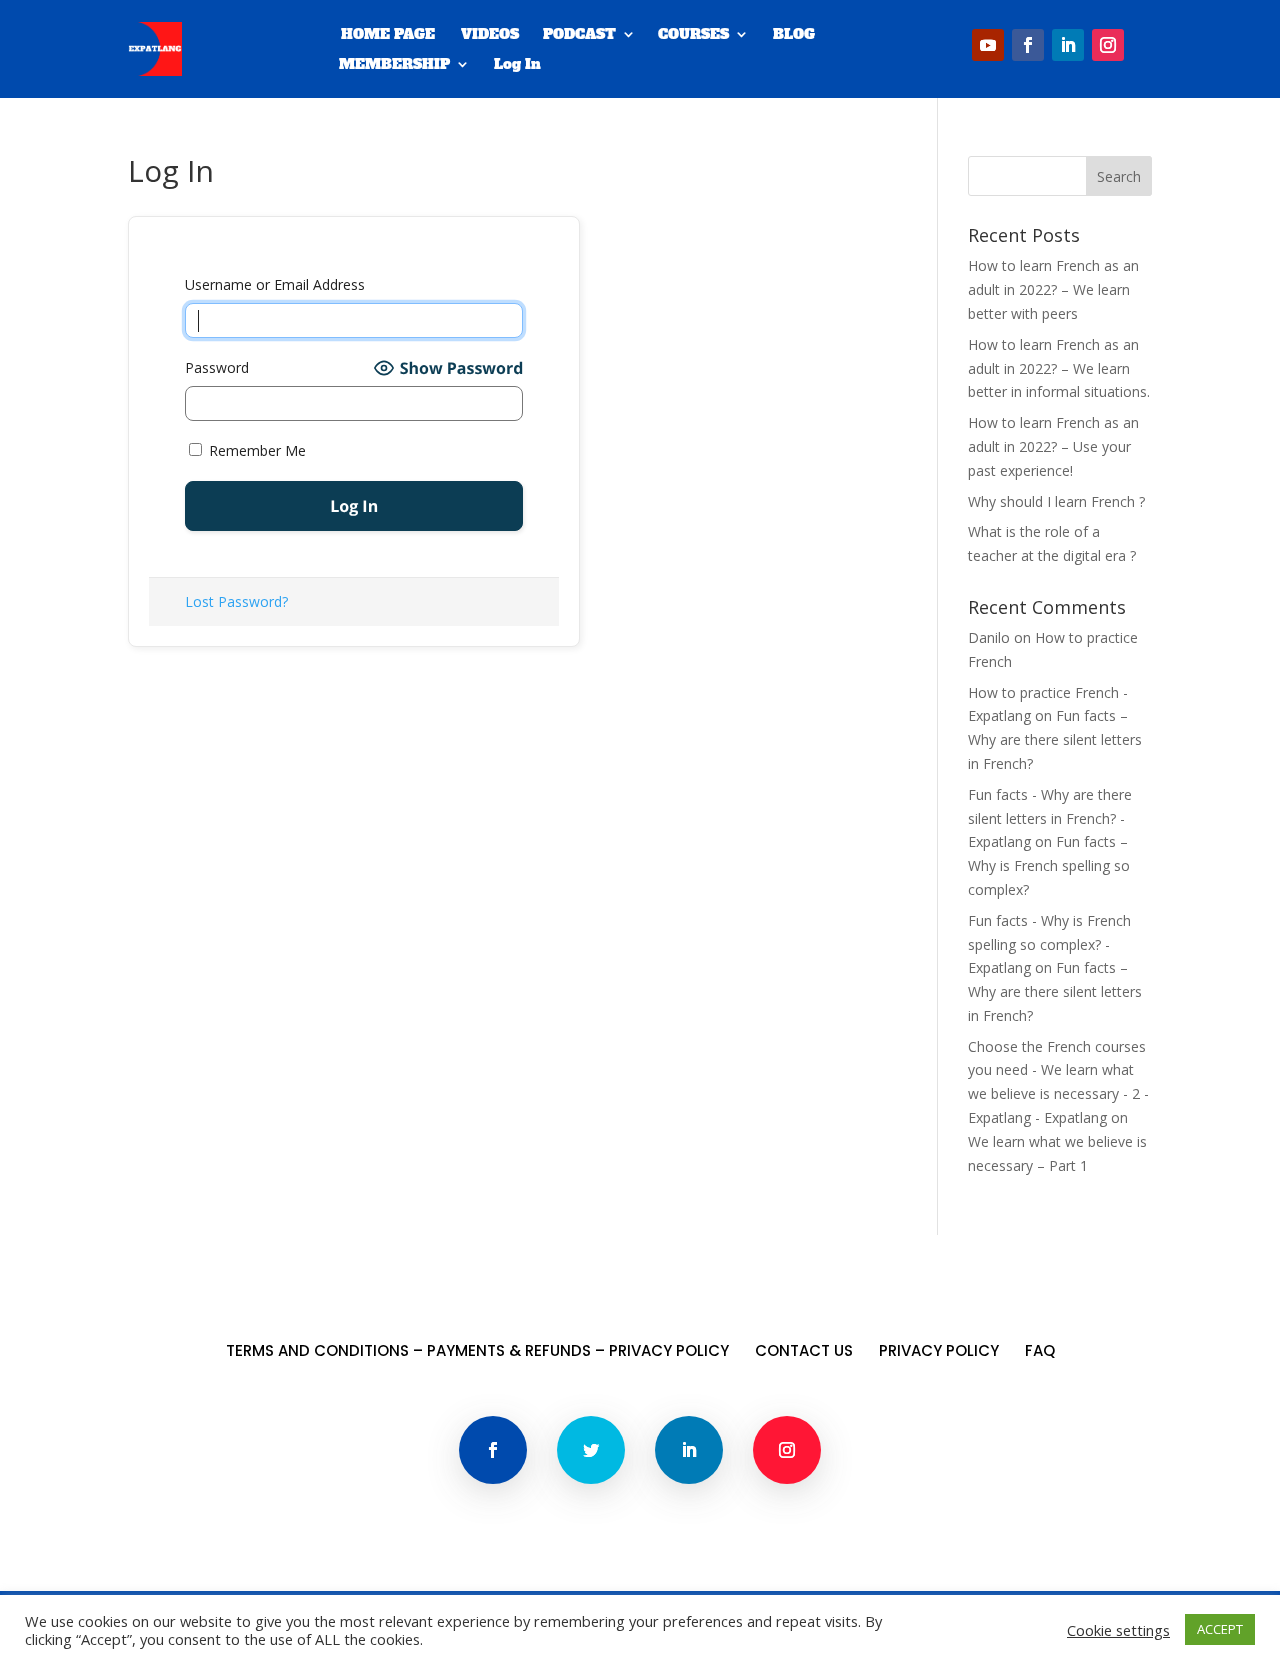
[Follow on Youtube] (988, 45)
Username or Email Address (275, 284)
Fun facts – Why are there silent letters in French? (1055, 739)
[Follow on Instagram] (1108, 45)
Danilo (989, 637)
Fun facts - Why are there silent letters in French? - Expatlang (1050, 818)
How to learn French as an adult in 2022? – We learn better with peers (1053, 289)
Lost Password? (236, 601)
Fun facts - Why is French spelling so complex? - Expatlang (1049, 944)
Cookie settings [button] (1118, 1630)
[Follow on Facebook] (1028, 45)
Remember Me (255, 450)
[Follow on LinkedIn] (1068, 45)
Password (217, 367)
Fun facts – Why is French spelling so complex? (1049, 865)
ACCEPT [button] (1220, 1629)
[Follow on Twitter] (591, 1450)
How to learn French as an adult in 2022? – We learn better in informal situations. (1059, 368)
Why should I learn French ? (1056, 501)
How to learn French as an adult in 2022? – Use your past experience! (1053, 446)
